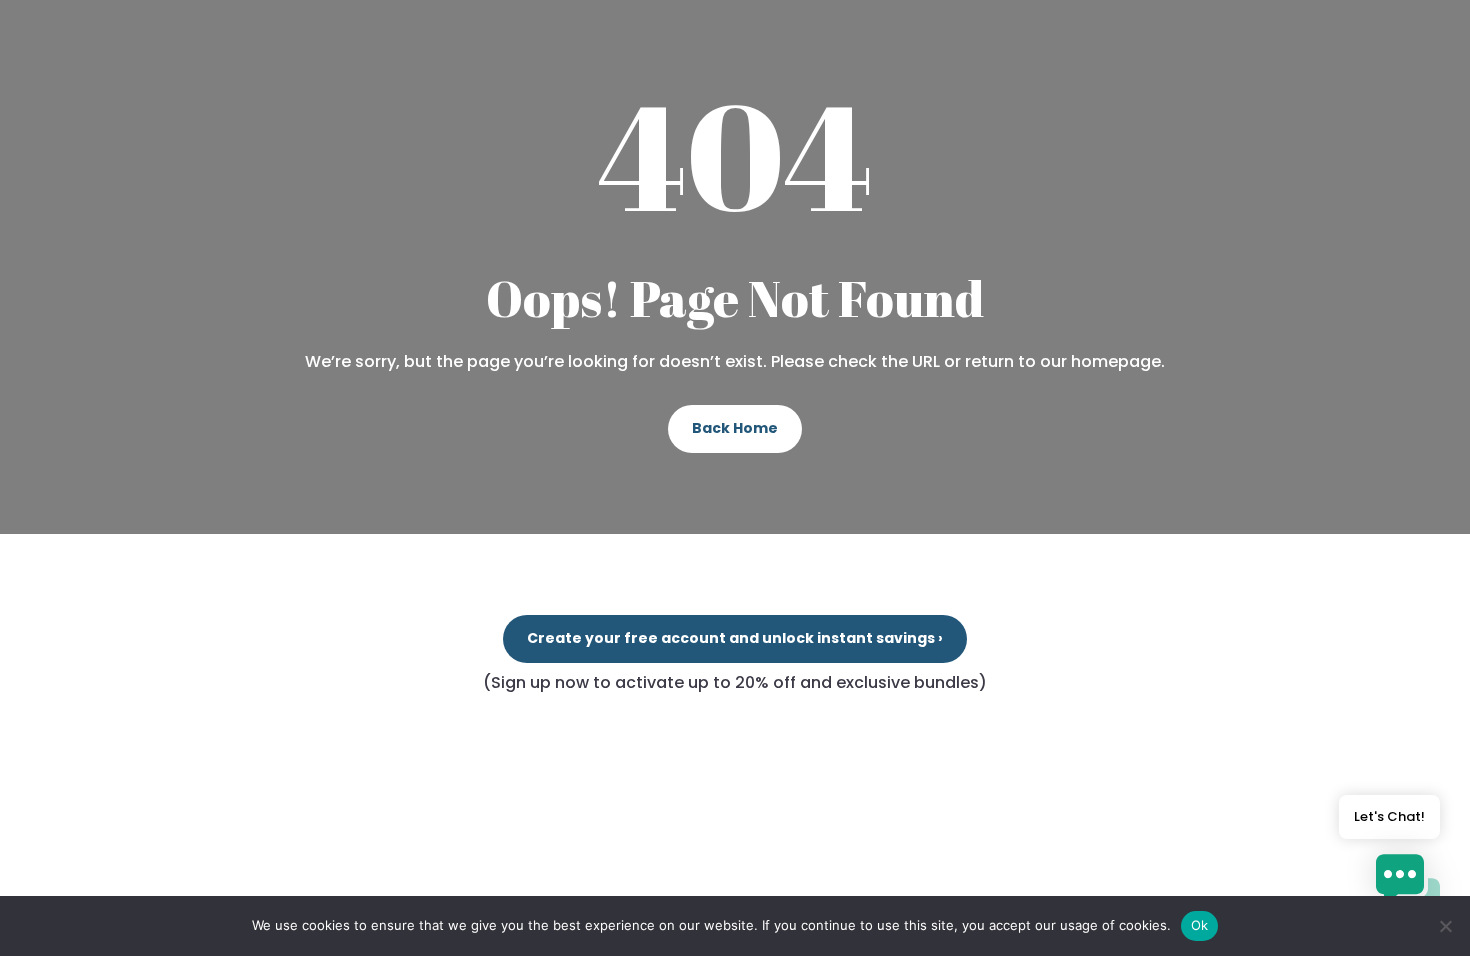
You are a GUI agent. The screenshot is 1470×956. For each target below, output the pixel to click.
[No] (1445, 926)
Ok (1200, 925)
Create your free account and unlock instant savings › (735, 638)
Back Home (735, 428)
